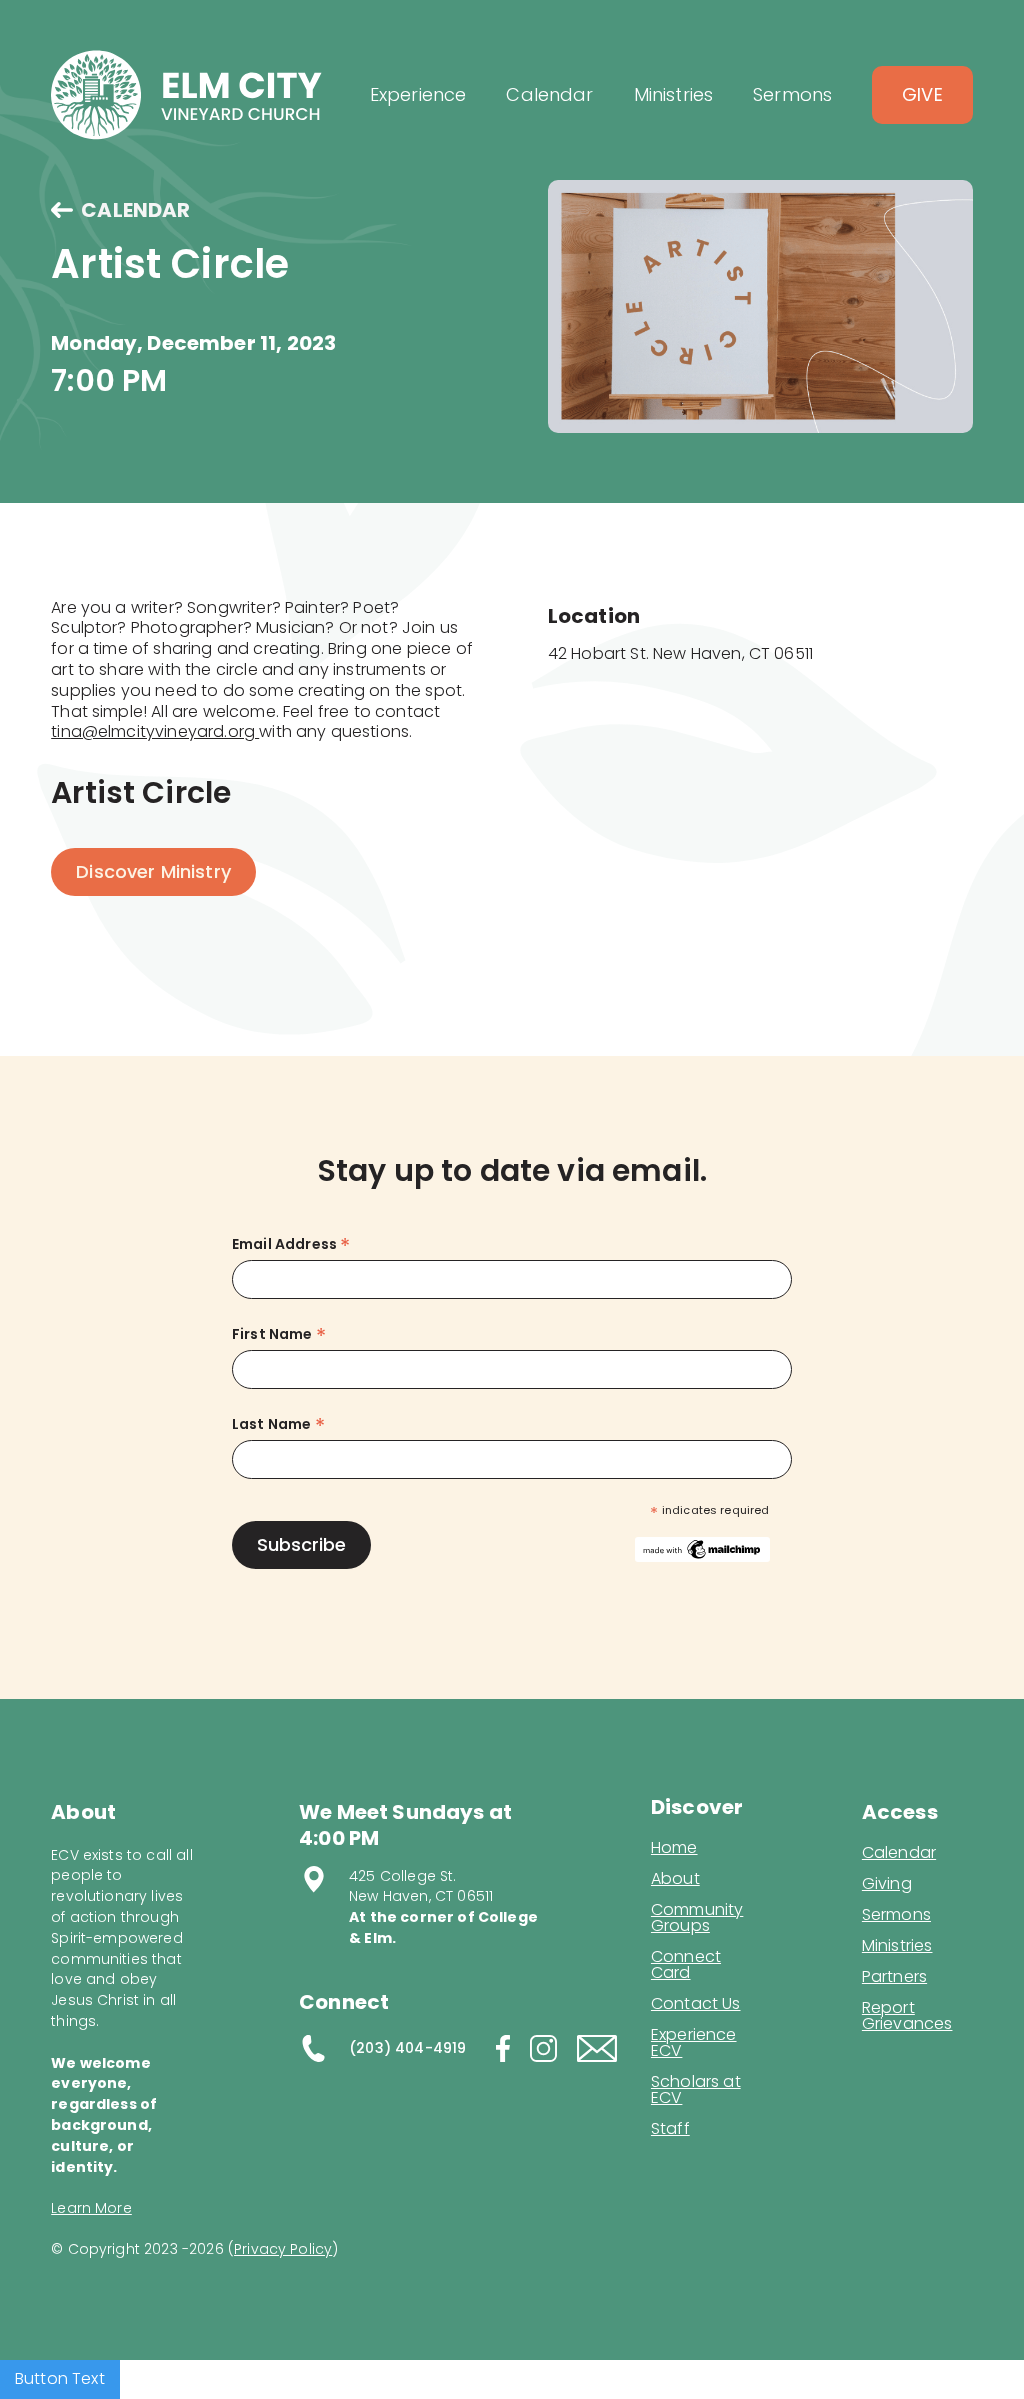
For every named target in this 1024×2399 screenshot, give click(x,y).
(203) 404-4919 (407, 2048)
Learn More (91, 2208)
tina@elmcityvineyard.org (155, 731)
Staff (670, 2129)
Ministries (897, 1946)
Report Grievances (907, 2017)
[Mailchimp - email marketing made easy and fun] (702, 1548)
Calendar (899, 1853)
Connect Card (686, 1965)
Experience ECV (694, 2043)
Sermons (896, 1915)
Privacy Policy (283, 2249)
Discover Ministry (153, 871)
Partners (894, 1977)
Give (922, 94)
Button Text (60, 2378)
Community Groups (697, 1918)
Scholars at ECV (696, 2090)
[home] (186, 95)
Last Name (278, 1424)
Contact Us (696, 2004)
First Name (279, 1334)
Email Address (291, 1244)
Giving (887, 1884)
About (675, 1879)
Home (674, 1848)
